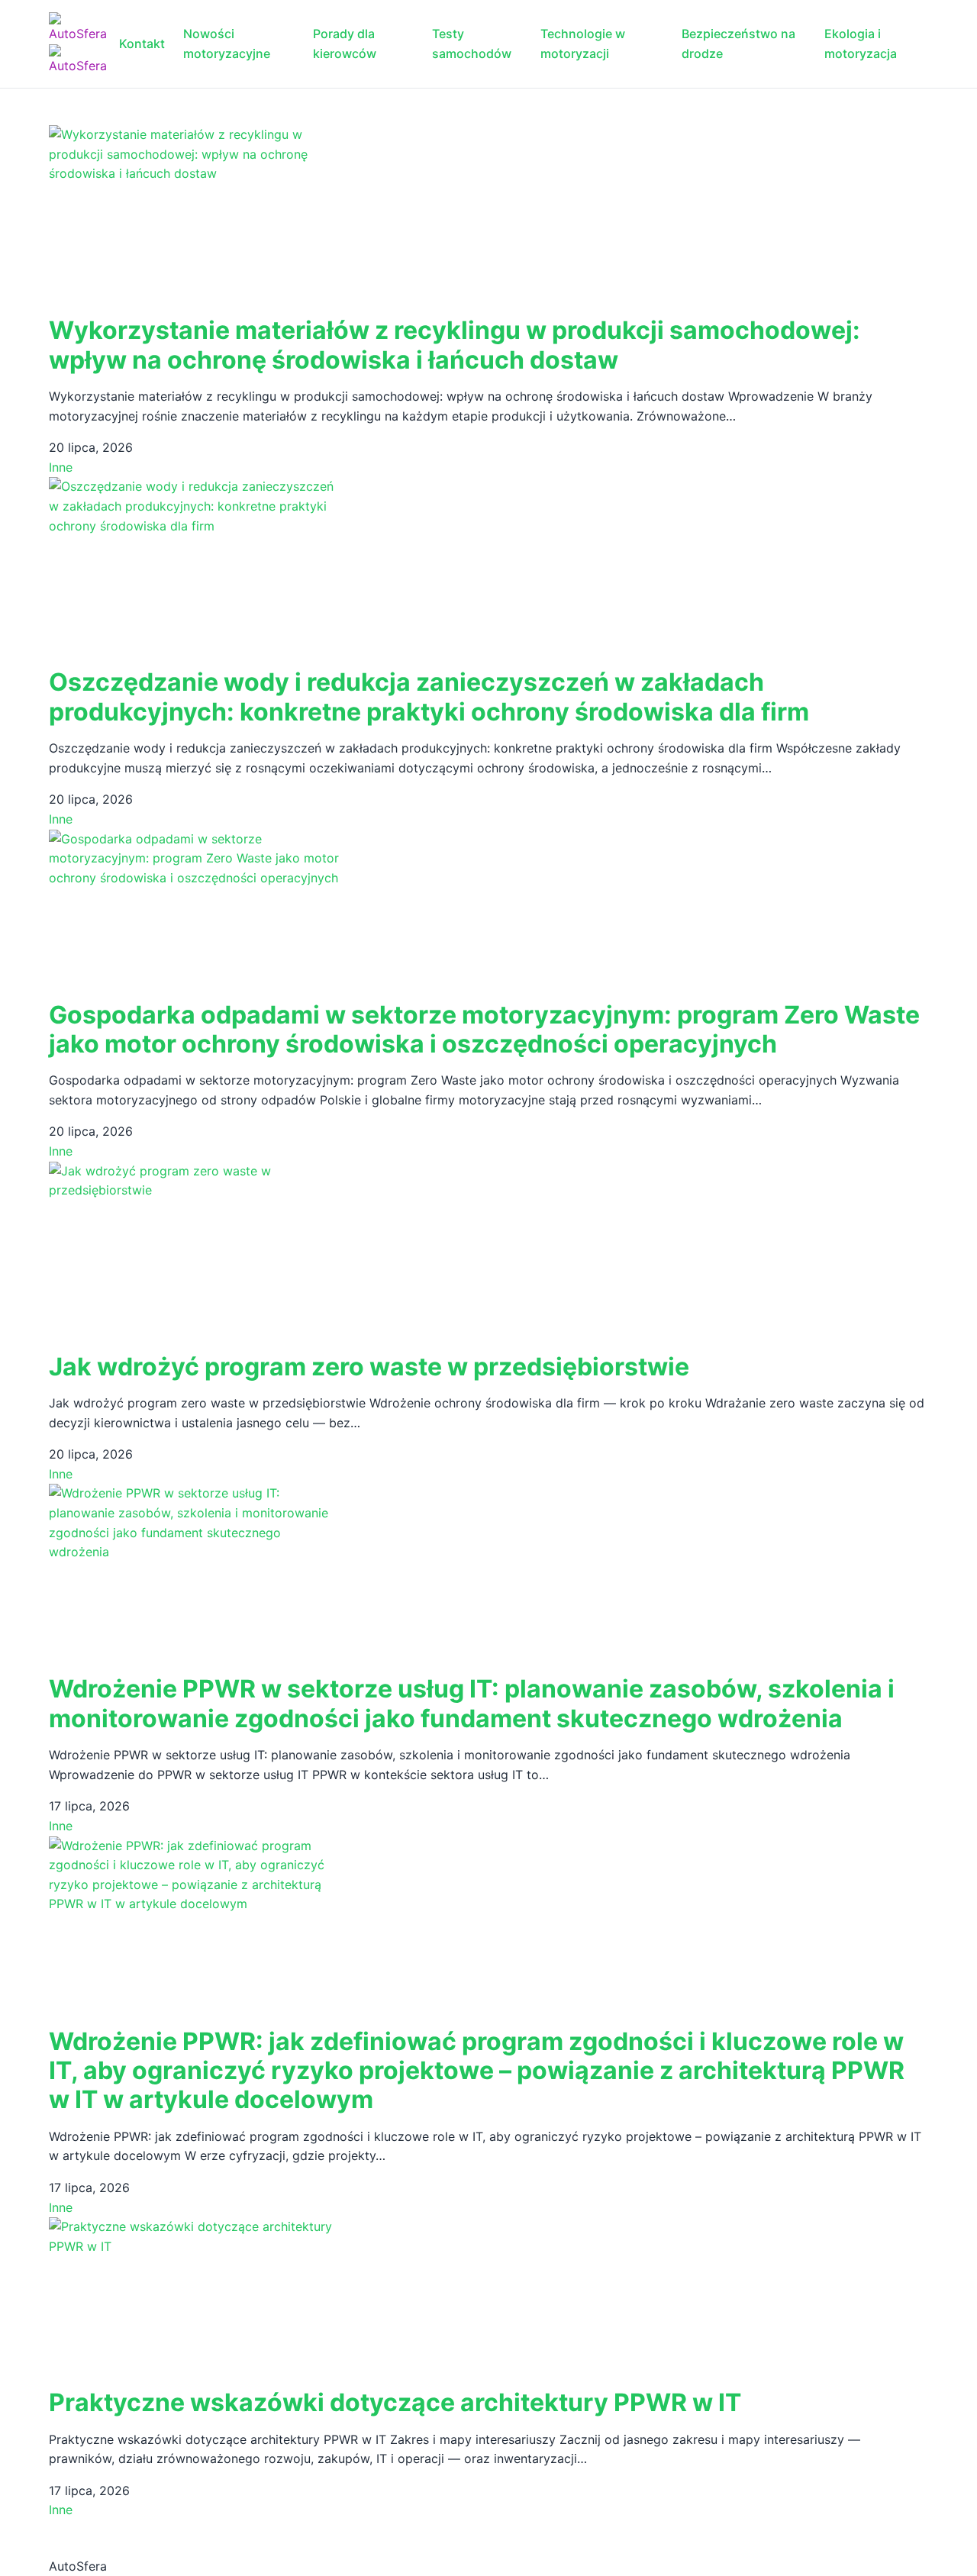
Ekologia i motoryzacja (861, 44)
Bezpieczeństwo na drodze (738, 44)
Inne (61, 467)
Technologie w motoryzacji (583, 44)
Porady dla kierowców (345, 44)
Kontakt (142, 44)
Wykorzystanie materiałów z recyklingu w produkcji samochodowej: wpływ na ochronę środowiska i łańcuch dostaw (455, 345)
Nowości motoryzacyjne (227, 44)
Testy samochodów (472, 44)
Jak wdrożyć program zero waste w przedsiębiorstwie (369, 1367)
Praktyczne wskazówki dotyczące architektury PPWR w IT (395, 2402)
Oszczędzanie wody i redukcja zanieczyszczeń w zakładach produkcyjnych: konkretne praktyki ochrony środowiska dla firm (429, 696)
